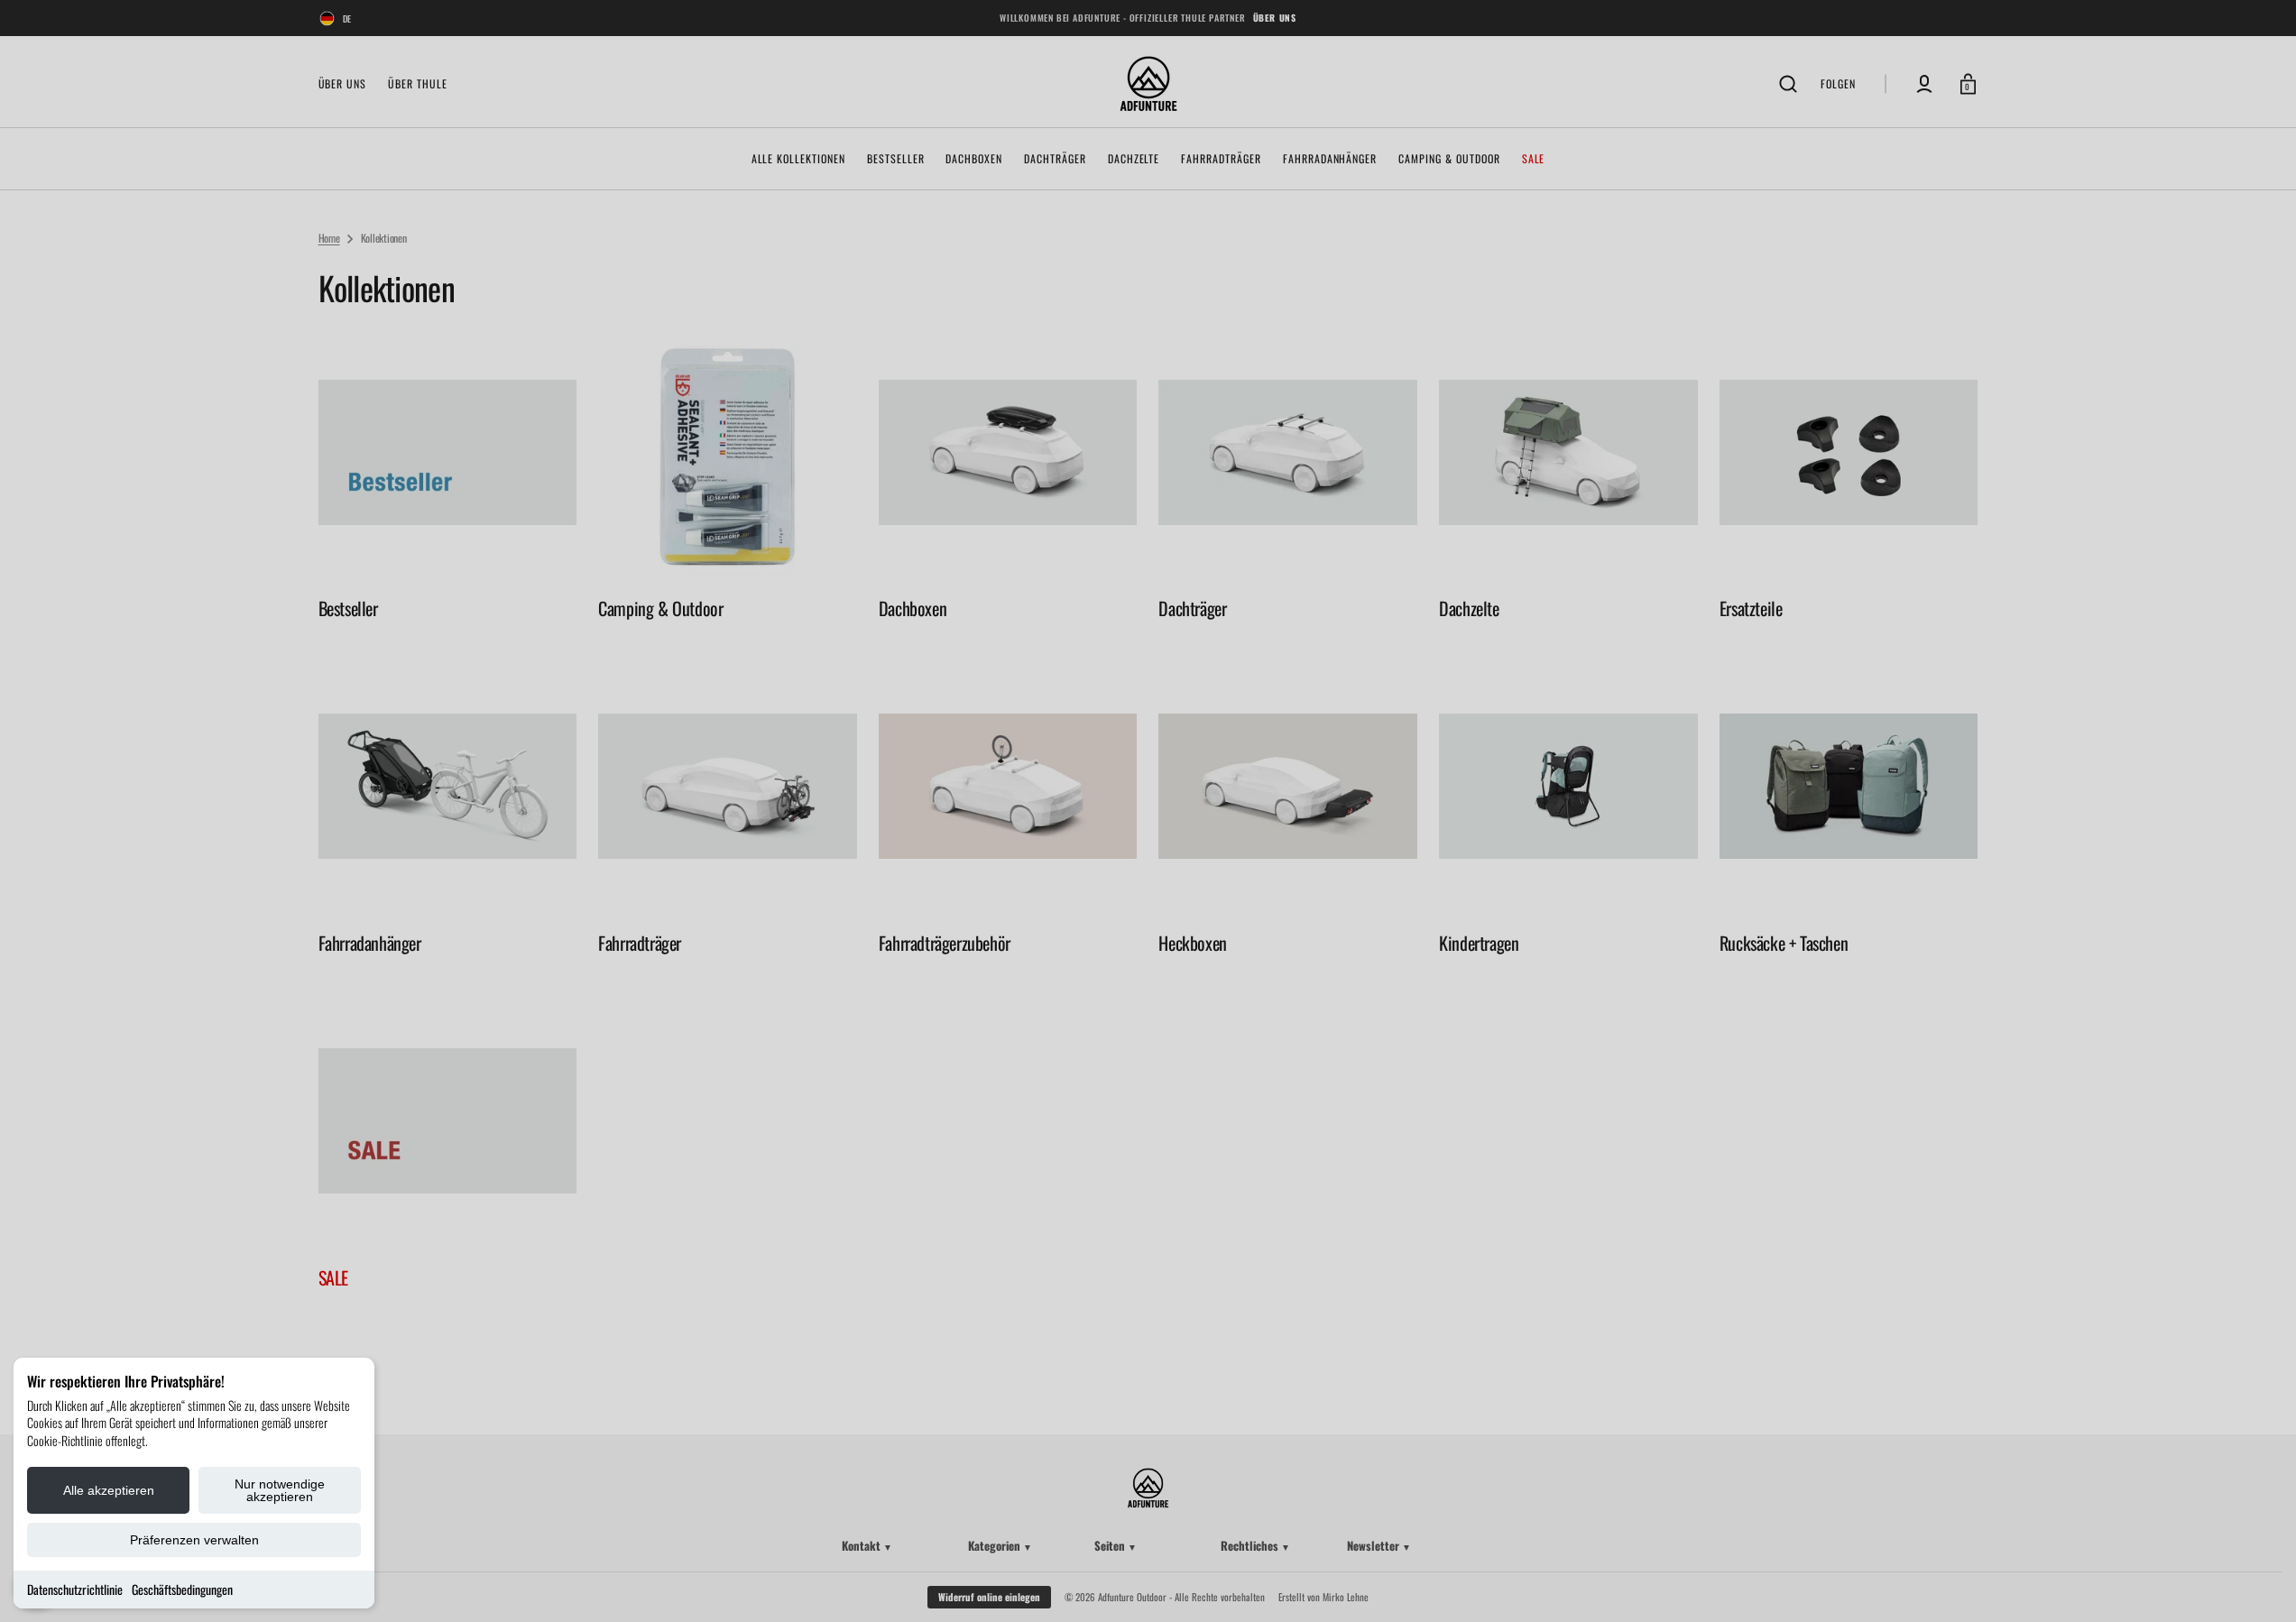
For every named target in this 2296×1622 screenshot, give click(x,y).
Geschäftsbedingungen (182, 1589)
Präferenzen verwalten (194, 1540)
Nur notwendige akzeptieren (280, 1490)
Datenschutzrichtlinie (75, 1589)
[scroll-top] (2258, 1584)
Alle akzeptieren (109, 1490)
